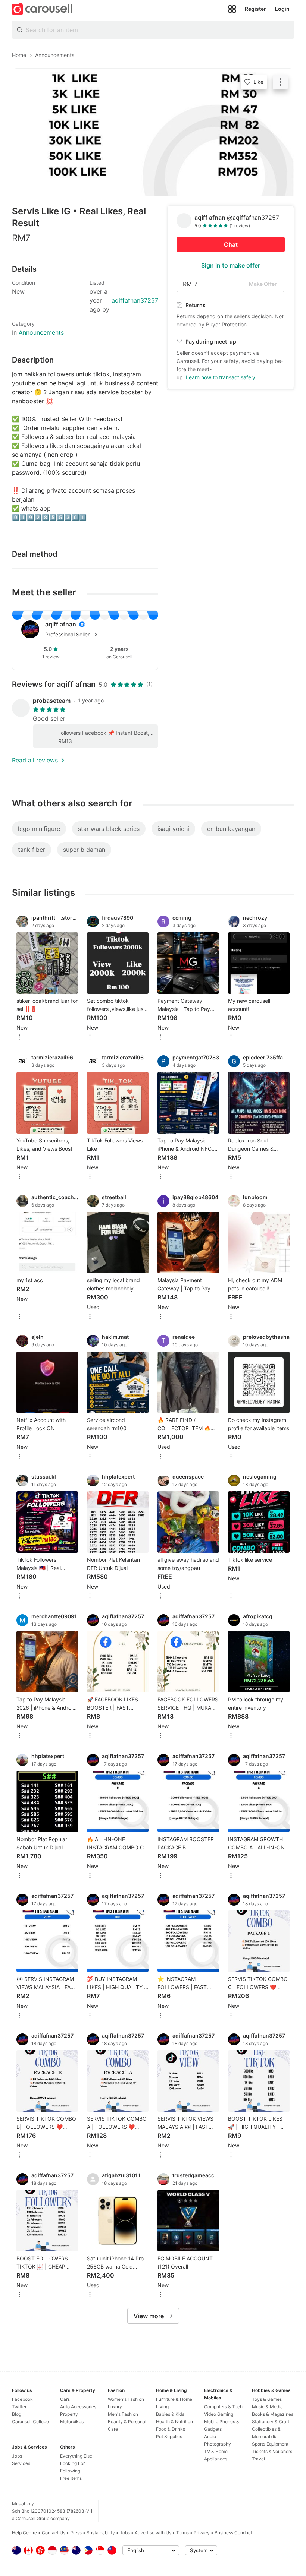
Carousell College (30, 2422)
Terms (182, 2533)
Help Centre (24, 2533)
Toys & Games (267, 2399)
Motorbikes (72, 2422)
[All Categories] (232, 9)
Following (70, 2471)
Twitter (19, 2407)
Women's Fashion (126, 2399)
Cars (65, 2399)
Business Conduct (233, 2533)
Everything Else (76, 2456)
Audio (210, 2436)
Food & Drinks (171, 2429)
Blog (17, 2414)
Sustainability (101, 2533)
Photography (218, 2444)
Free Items (71, 2478)
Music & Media (267, 2407)
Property (69, 2414)
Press (76, 2533)
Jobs (17, 2456)
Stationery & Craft (271, 2422)
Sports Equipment (270, 2444)
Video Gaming (219, 2414)
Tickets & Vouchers (272, 2451)
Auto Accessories (78, 2407)
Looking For (72, 2463)
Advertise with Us (153, 2533)
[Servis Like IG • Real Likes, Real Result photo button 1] (153, 132)
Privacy (202, 2533)
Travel (258, 2459)
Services (21, 2463)
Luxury (115, 2407)
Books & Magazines (273, 2414)
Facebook (22, 2399)
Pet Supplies (169, 2436)
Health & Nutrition (174, 2422)
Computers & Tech (223, 2407)
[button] (97, 635)
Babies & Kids (170, 2414)
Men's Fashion (123, 2414)
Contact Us (54, 2533)
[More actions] (280, 82)
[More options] (19, 1038)
